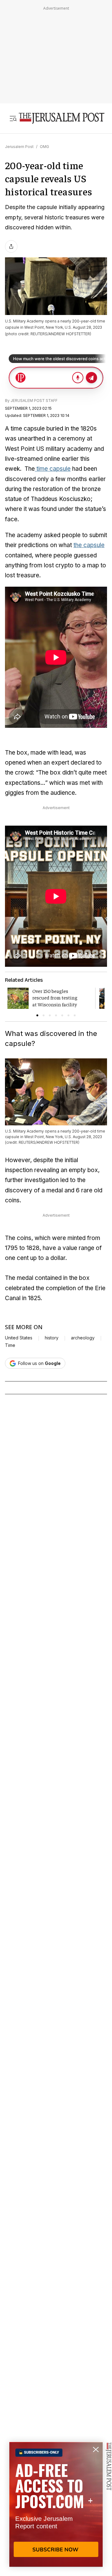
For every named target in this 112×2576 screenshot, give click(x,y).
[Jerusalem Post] (62, 118)
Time (10, 1345)
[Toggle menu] (13, 118)
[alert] (56, 2504)
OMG (44, 147)
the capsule (89, 545)
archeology (83, 1338)
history (52, 1338)
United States (19, 1338)
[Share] (11, 246)
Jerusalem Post (19, 147)
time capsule (53, 469)
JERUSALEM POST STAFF (34, 401)
